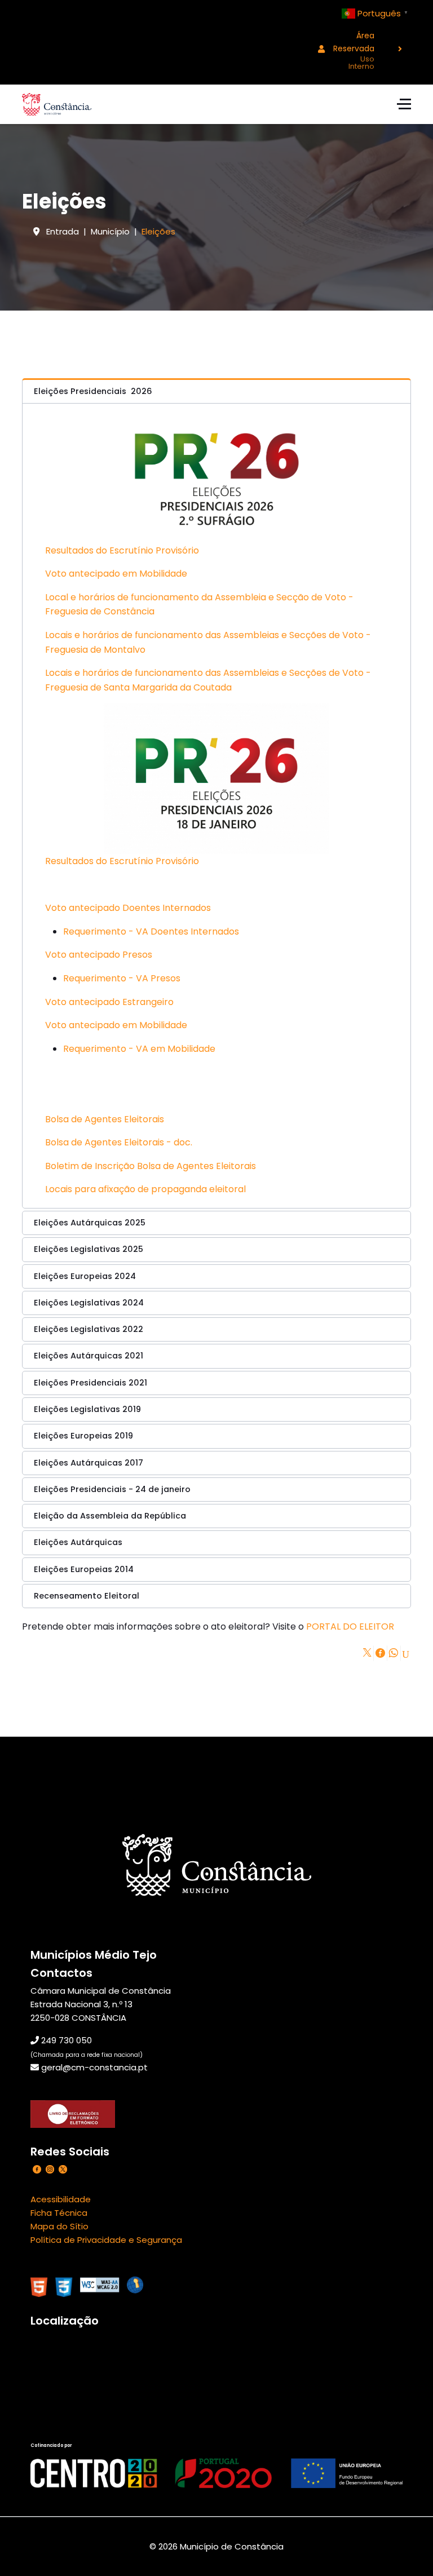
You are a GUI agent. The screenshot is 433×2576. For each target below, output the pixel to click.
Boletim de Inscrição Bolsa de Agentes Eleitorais (151, 1166)
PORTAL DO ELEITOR (350, 1626)
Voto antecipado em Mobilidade (116, 574)
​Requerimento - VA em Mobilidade (139, 1049)
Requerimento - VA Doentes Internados (151, 931)
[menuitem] (356, 49)
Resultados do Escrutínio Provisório (122, 550)
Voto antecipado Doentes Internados (128, 908)
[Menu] (404, 104)
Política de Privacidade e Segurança (106, 2240)
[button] (216, 391)
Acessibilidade (61, 2199)
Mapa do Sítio (59, 2226)
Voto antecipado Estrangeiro (109, 1002)
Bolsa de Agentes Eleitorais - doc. (119, 1142)
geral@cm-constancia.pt (94, 2067)
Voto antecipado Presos (99, 955)
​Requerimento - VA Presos (122, 978)
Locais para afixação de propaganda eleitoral (145, 1189)
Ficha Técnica (59, 2213)
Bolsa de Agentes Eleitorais (105, 1119)
